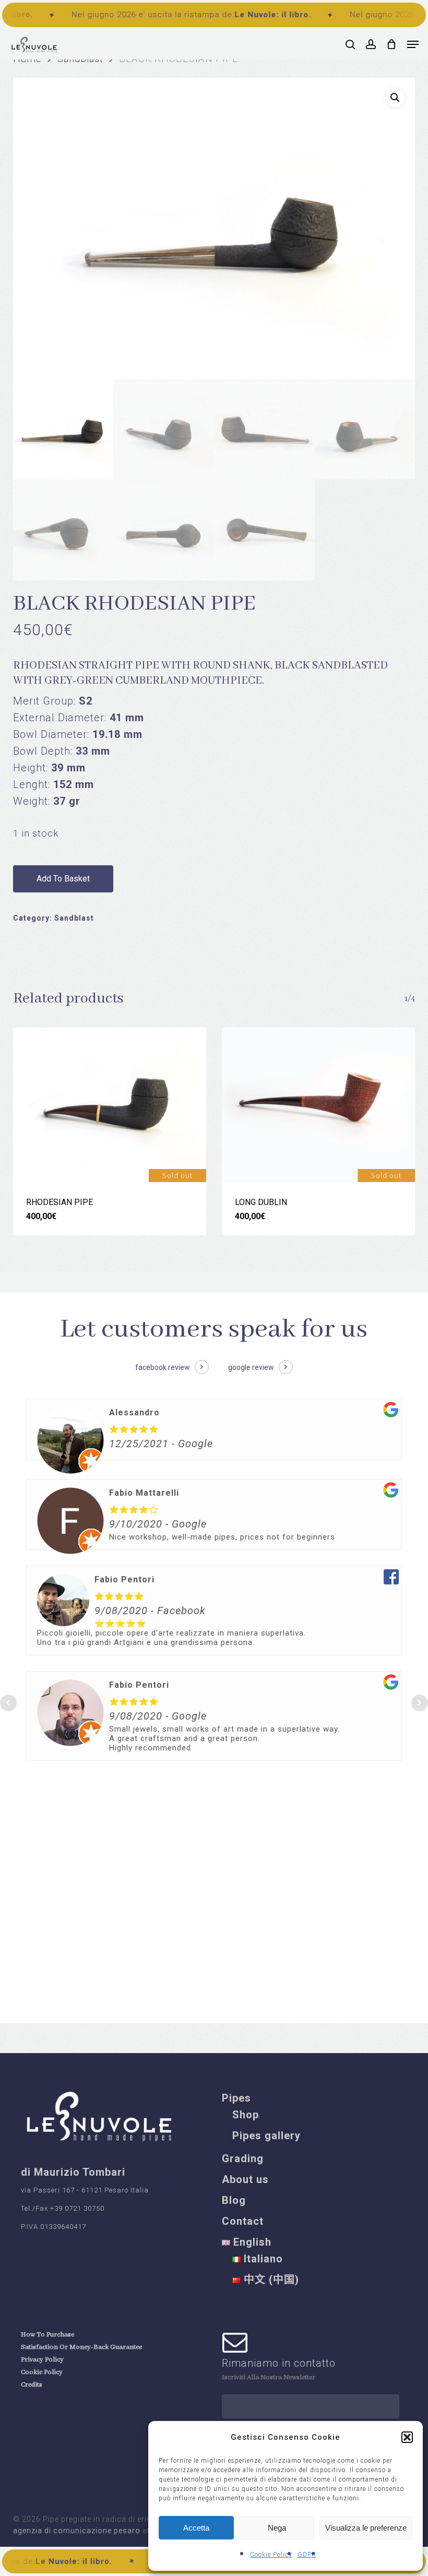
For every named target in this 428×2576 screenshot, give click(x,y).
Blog (234, 2200)
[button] (407, 2437)
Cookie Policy (271, 2555)
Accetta (196, 2528)
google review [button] (251, 1367)
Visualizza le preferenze (366, 2528)
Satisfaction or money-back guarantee (81, 2347)
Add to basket (63, 879)
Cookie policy (42, 2372)
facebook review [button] (163, 1367)
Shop (246, 2115)
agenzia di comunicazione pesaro (78, 2531)
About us (245, 2179)
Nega (277, 2528)
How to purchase (47, 2335)
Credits (32, 2385)
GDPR (307, 2555)
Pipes (236, 2098)
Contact (243, 2221)
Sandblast (74, 918)
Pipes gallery (266, 2136)
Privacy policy (42, 2360)
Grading (243, 2158)
